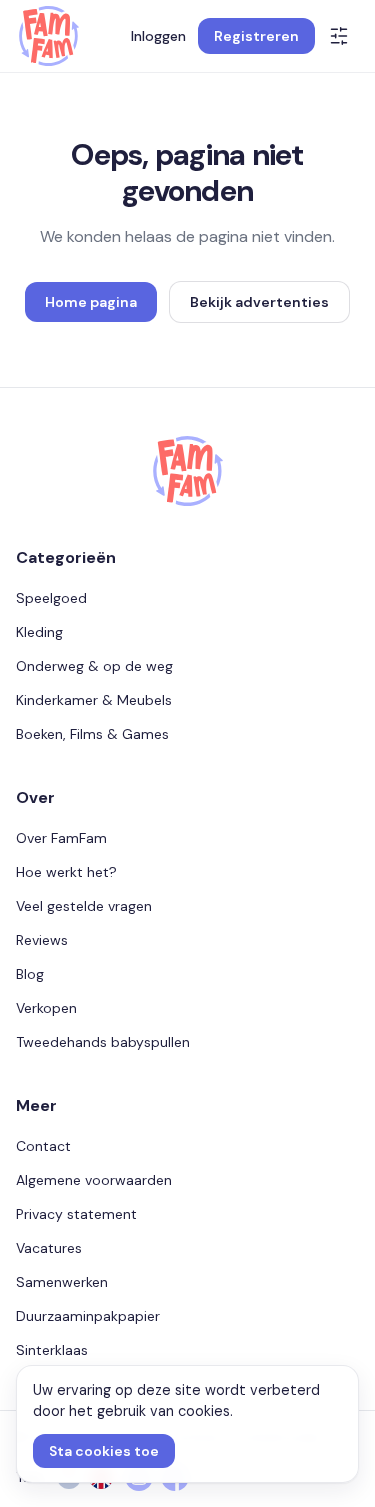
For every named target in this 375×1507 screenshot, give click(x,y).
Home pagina (91, 302)
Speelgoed (51, 598)
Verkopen (46, 1008)
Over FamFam (61, 838)
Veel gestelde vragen (84, 906)
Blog (30, 974)
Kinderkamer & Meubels (94, 700)
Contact (43, 1146)
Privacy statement (76, 1214)
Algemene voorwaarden (94, 1180)
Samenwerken (62, 1282)
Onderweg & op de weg (94, 666)
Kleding (39, 632)
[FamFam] (48, 36)
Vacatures (49, 1248)
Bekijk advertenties (259, 302)
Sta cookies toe (104, 1451)
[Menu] (339, 36)
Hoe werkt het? (66, 872)
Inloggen (158, 36)
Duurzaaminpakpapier (88, 1316)
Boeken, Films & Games (92, 734)
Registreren (256, 36)
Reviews (42, 940)
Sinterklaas (52, 1350)
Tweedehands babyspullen (103, 1042)
